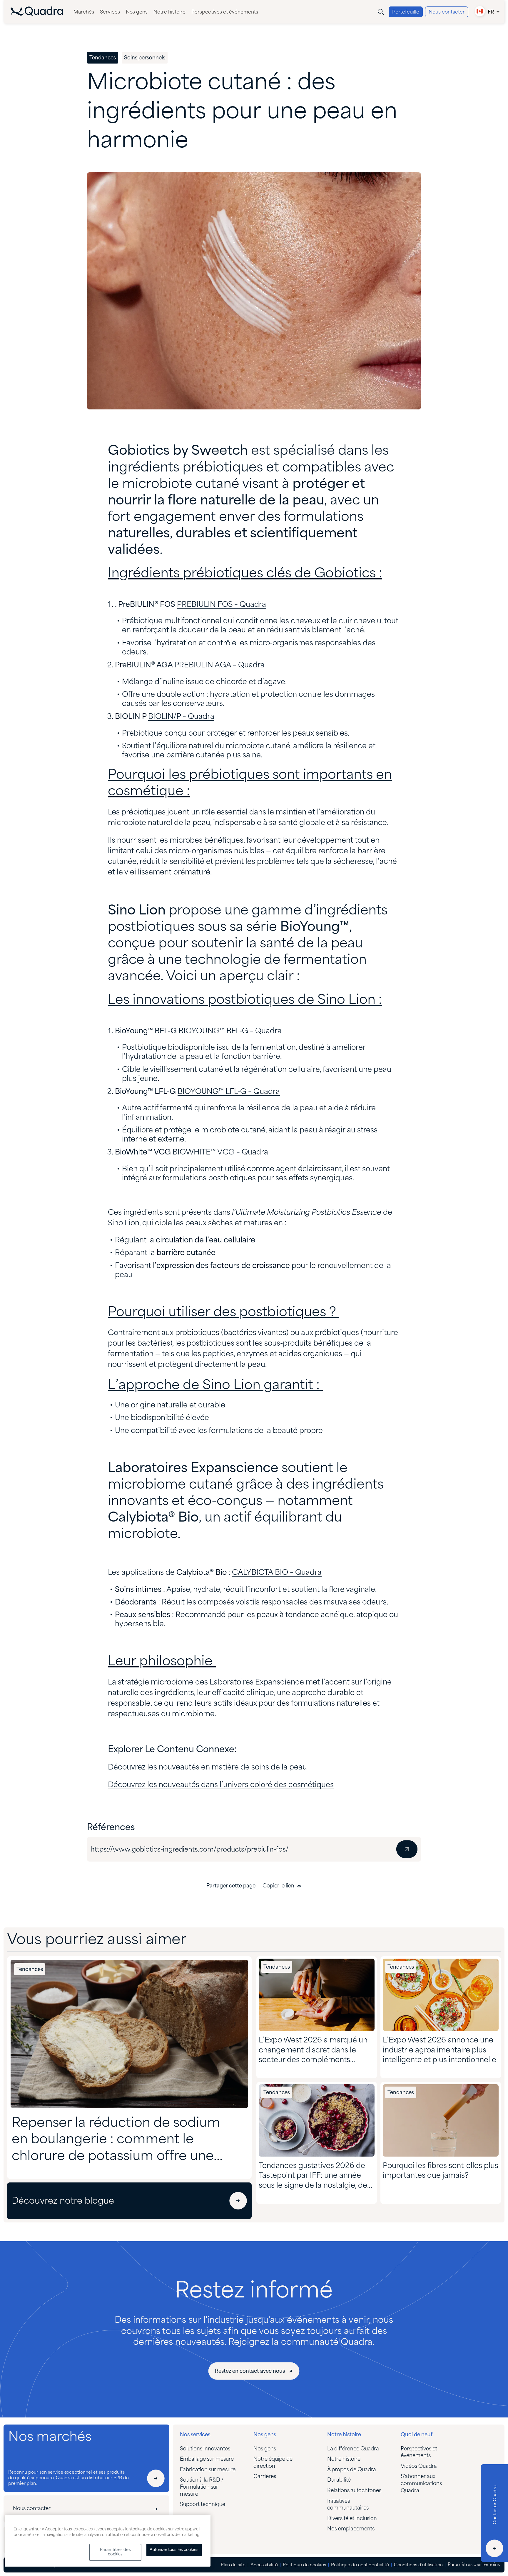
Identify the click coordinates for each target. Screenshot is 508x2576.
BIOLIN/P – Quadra (181, 717)
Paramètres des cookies (115, 2552)
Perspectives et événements (225, 12)
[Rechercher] (381, 12)
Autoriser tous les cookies (174, 2550)
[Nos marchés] (156, 2478)
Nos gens (137, 12)
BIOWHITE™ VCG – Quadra (220, 1153)
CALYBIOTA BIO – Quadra (277, 1573)
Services (110, 12)
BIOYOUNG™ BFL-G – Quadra (230, 1031)
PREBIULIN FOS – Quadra (222, 605)
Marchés (84, 12)
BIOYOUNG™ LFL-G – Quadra (229, 1092)
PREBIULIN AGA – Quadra (219, 665)
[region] (108, 2541)
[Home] (37, 14)
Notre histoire (169, 12)
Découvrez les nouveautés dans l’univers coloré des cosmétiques (221, 1785)
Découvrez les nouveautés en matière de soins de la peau (207, 1768)
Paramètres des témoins (474, 2565)
